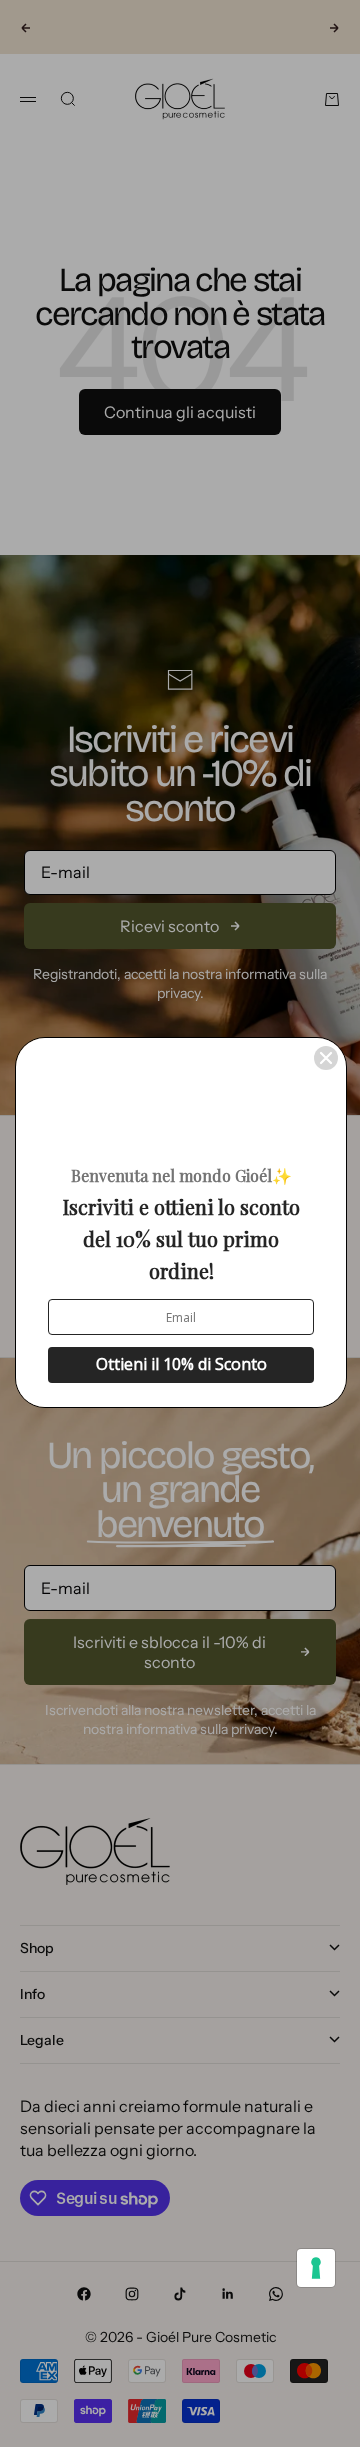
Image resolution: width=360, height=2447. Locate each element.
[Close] (326, 1058)
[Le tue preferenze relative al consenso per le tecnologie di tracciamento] (316, 2268)
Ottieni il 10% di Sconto (181, 1364)
